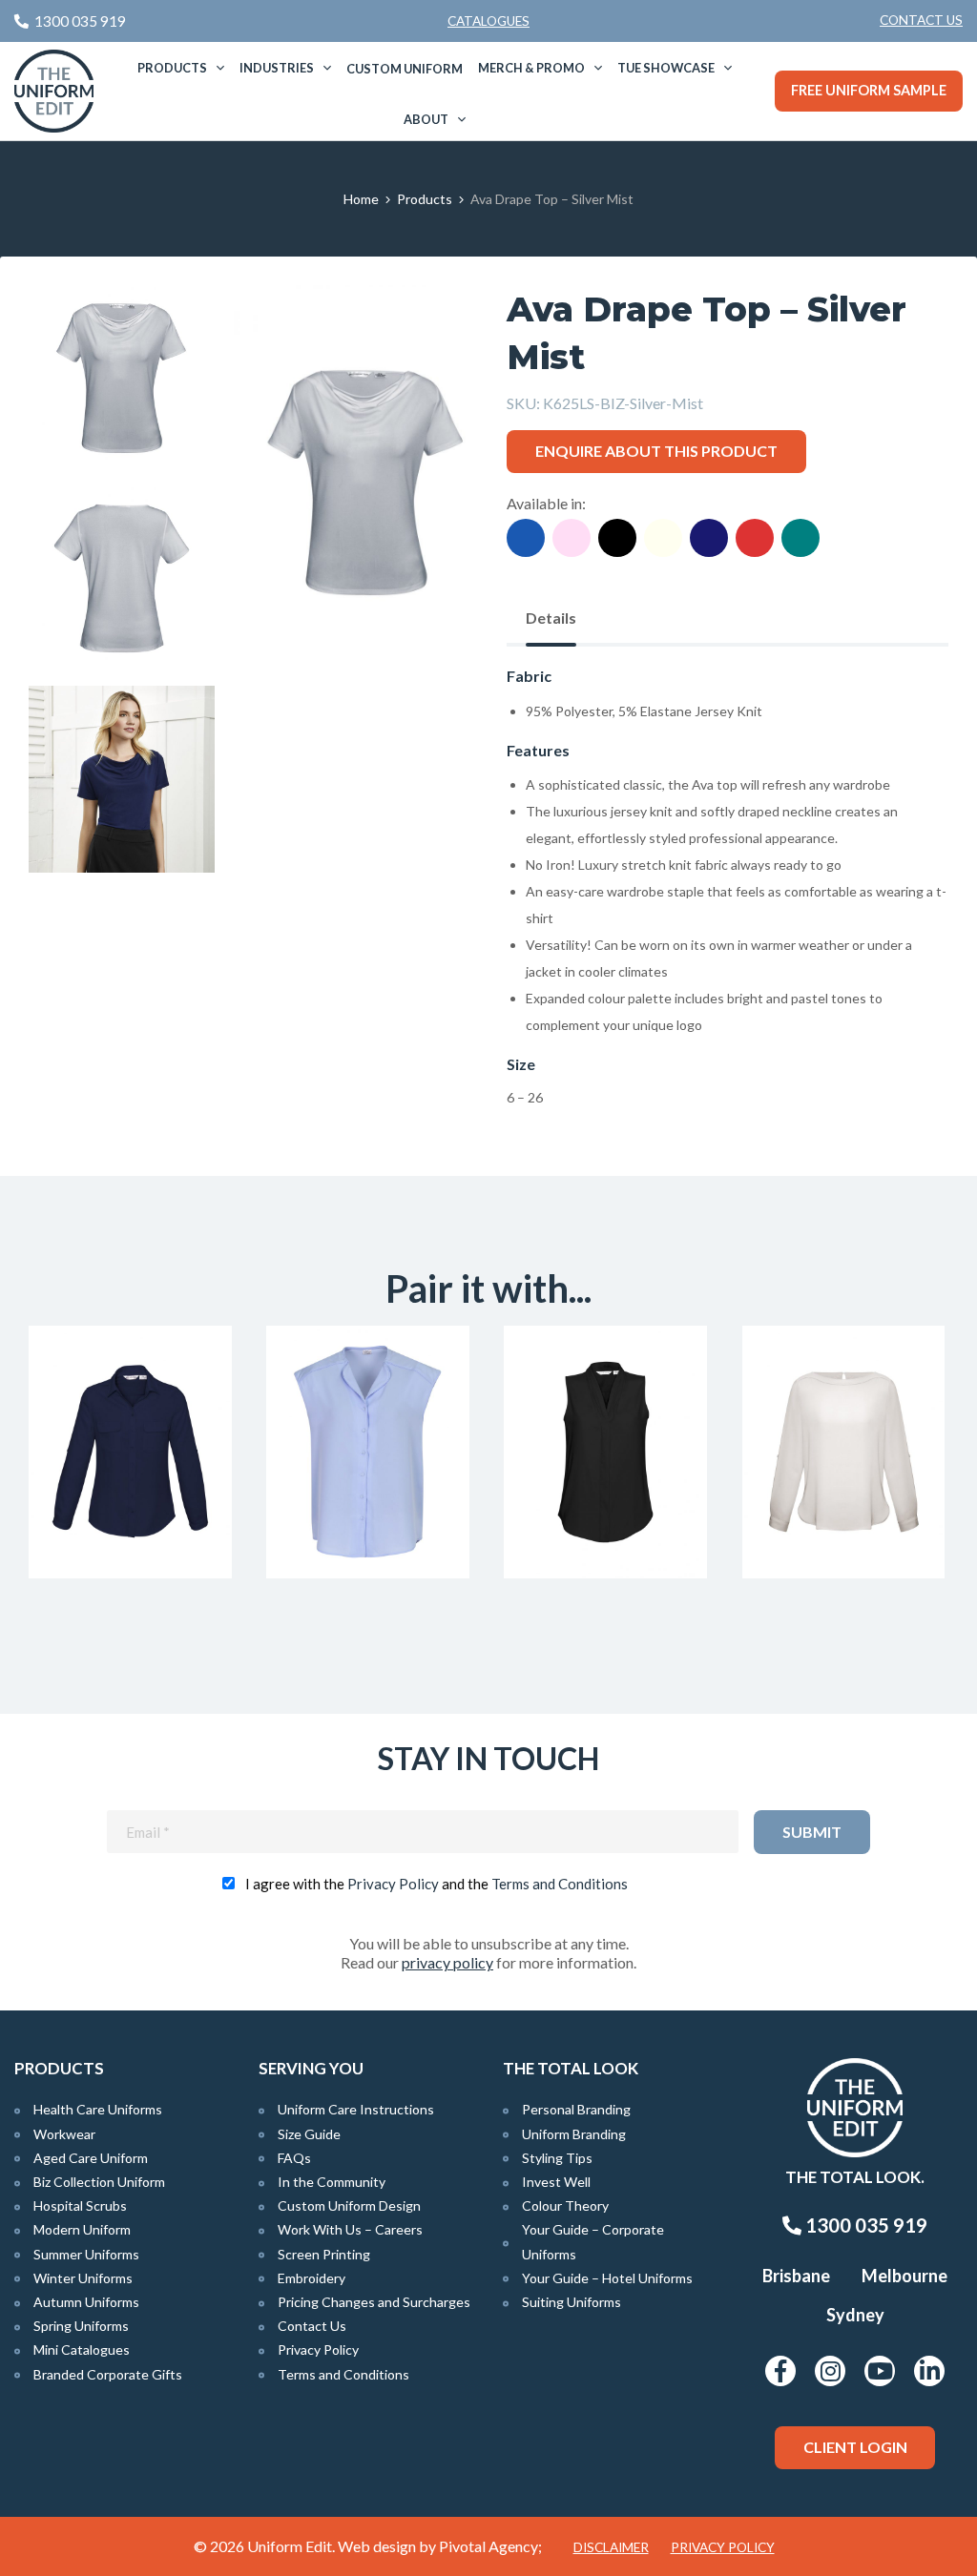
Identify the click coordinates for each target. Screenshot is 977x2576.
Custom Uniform (405, 69)
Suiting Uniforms (572, 2302)
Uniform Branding (574, 2134)
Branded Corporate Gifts (108, 2374)
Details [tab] (551, 618)
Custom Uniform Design (349, 2205)
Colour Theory (565, 2205)
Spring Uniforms (81, 2326)
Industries (277, 68)
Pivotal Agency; (490, 2546)
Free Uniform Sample (869, 90)
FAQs (294, 2158)
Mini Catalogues (82, 2349)
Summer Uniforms (86, 2254)
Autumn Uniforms (86, 2302)
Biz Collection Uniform (99, 2182)
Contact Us (921, 20)
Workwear (64, 2134)
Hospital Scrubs (80, 2205)
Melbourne (904, 2276)
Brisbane (796, 2276)
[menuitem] (921, 21)
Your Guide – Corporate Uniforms (593, 2241)
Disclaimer (611, 2547)
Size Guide (309, 2134)
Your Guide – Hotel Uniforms (607, 2278)
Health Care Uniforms (98, 2109)
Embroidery (312, 2278)
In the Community (332, 2182)
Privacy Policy (393, 1884)
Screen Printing (324, 2254)
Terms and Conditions (560, 1884)
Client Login (855, 2447)
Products (172, 68)
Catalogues (488, 21)
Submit (812, 1832)
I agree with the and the (437, 1884)
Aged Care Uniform (91, 2158)
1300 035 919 (864, 2225)
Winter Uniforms (83, 2278)
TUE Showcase (666, 68)
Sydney (855, 2315)
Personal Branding (576, 2109)
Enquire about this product (656, 451)
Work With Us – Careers (350, 2229)
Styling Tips (557, 2158)
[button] (426, 329)
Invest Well (556, 2182)
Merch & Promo (531, 68)
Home (361, 199)
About (426, 119)
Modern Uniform (82, 2229)
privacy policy (447, 1962)
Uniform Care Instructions (356, 2109)
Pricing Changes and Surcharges (374, 2302)
